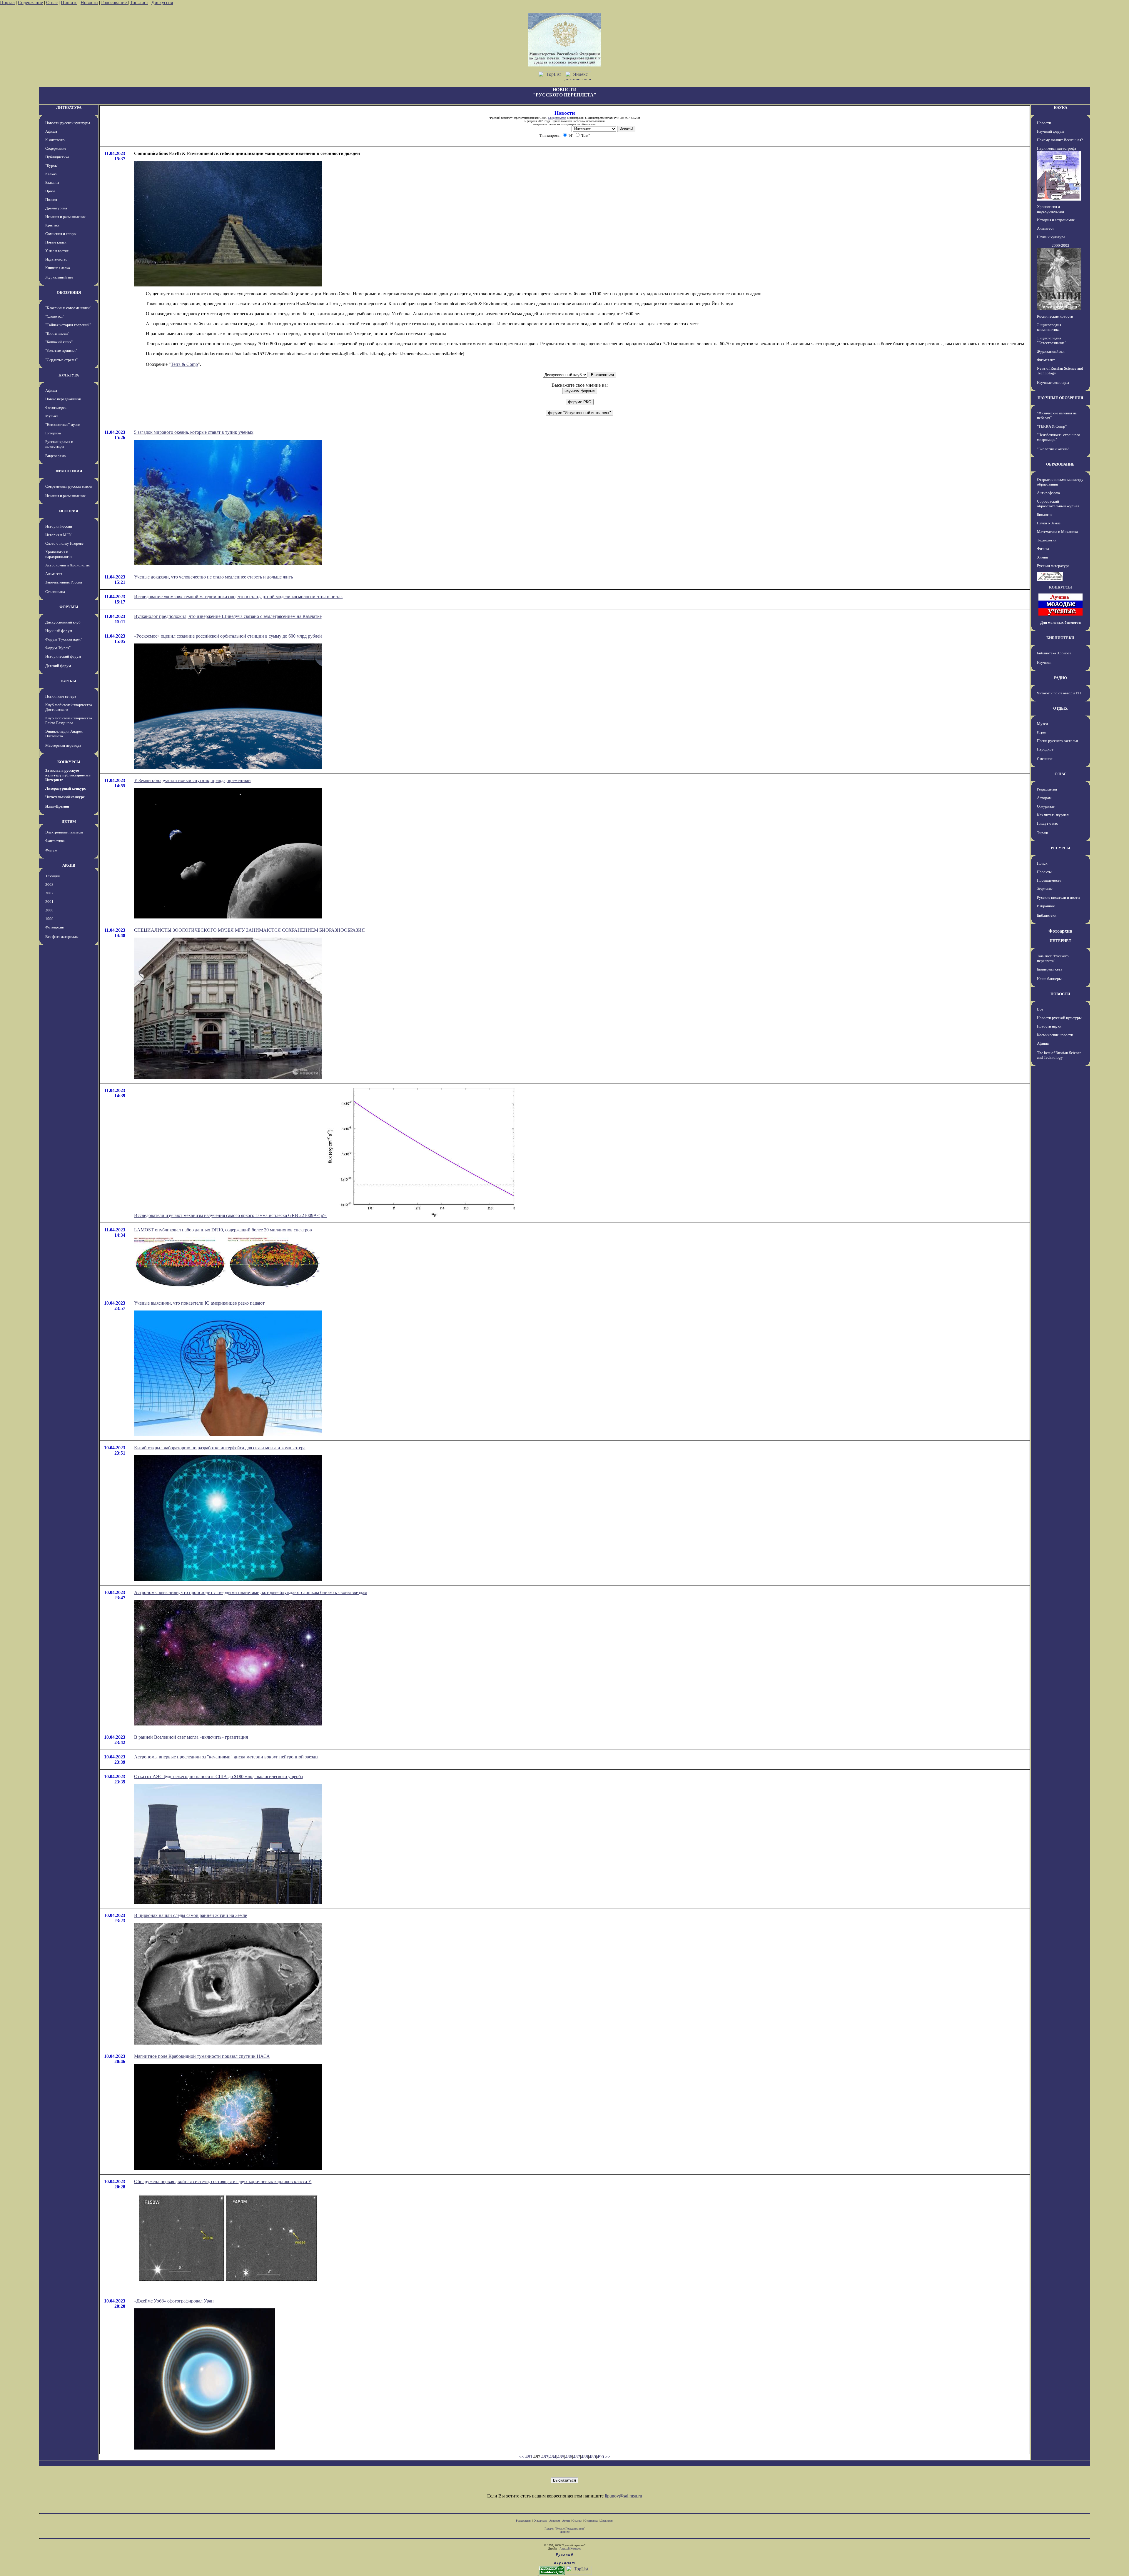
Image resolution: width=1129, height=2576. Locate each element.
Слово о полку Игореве (64, 543)
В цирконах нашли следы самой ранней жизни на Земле (191, 1915)
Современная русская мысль (69, 486)
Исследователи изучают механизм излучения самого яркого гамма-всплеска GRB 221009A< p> (231, 1215)
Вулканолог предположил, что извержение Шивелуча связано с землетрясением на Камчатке (228, 616)
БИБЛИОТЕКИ (1060, 638)
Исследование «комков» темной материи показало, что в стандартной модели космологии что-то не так (238, 597)
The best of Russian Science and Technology (1059, 1055)
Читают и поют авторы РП (1059, 693)
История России (59, 526)
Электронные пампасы (64, 832)
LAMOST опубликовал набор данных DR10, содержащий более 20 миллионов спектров (223, 1230)
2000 (49, 910)
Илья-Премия (57, 806)
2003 (49, 884)
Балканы (52, 182)
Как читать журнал (1053, 815)
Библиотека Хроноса (1054, 653)
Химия (1042, 557)
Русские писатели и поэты (1059, 897)
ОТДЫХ (1060, 708)
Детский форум (58, 666)
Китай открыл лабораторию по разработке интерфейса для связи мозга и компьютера (220, 1448)
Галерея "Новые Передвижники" (565, 2529)
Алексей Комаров (570, 2549)
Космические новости (1055, 316)
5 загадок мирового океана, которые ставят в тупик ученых (194, 432)
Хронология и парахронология (59, 554)
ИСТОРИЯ (69, 511)
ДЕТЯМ (69, 822)
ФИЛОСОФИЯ (69, 471)
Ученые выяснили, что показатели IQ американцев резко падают (199, 1303)
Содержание (30, 2)
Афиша (51, 131)
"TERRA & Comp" (1052, 426)
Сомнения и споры (61, 234)
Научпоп (1044, 662)
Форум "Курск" (58, 648)
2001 (49, 902)
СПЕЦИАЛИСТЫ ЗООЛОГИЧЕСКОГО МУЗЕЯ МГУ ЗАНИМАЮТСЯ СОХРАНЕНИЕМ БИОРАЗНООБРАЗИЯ (249, 930)
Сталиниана (55, 592)
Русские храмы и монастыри (59, 444)
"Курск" (52, 165)
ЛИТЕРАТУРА (69, 107)
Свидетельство (557, 118)
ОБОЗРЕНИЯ (69, 292)
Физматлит (1046, 360)
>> (608, 2457)
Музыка (52, 416)
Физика (1043, 549)
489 (592, 2457)
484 (553, 2457)
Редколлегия (1047, 789)
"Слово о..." (55, 316)
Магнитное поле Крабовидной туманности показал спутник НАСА (202, 2056)
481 (529, 2457)
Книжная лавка (58, 268)
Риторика (53, 433)
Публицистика (57, 157)
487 (577, 2457)
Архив (566, 2521)
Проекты (1044, 872)
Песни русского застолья (1057, 741)
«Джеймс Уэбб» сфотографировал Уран (174, 2301)
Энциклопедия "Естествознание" (1052, 340)
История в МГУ (58, 535)
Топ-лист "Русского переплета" (1053, 958)
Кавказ (51, 174)
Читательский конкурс (65, 797)
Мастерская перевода (63, 745)
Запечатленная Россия (64, 582)
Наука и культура (1051, 237)
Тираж (1042, 833)
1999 (49, 919)
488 (584, 2457)
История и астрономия (1056, 220)
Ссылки (577, 2521)
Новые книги (56, 242)
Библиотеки (1047, 915)
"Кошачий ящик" (59, 342)
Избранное (1046, 906)
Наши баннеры (1049, 979)
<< (522, 2457)
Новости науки (1049, 1026)
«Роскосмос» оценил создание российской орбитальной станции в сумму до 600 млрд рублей (228, 636)
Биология (1045, 515)
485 (561, 2457)
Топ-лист (139, 2)
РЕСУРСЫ (1060, 848)
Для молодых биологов (1060, 622)
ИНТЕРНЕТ (1060, 941)
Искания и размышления (65, 217)
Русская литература (1053, 566)
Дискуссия (162, 2)
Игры (1041, 732)
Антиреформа (1048, 493)
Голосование (115, 2)
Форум (51, 850)
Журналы (1045, 889)
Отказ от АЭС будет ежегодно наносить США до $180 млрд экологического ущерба (218, 1776)
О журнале (1046, 806)
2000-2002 (1060, 245)
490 (600, 2457)
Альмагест (54, 574)
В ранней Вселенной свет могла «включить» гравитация (191, 1737)
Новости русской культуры (68, 123)
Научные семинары (1053, 382)
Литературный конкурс (66, 788)
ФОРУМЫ (69, 607)
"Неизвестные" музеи (63, 425)
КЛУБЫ (69, 681)
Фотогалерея (56, 407)
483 (545, 2457)
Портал (7, 2)
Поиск (1042, 863)
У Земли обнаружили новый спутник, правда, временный (192, 780)
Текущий (53, 876)
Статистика (591, 2521)
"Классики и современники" (68, 308)
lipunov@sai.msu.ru (623, 2496)
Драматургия (56, 208)
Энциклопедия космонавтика (1049, 327)
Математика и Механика (1057, 532)
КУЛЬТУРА (69, 375)
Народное (1045, 749)
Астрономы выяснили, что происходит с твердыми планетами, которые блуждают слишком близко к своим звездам (251, 1592)
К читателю (55, 140)
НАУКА (1060, 107)
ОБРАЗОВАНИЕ (1060, 464)
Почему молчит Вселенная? (1060, 140)
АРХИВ (69, 865)
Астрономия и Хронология (67, 565)
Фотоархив (55, 927)
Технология (1047, 540)
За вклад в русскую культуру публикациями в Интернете (68, 775)
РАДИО (1060, 678)
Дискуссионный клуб (63, 622)
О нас (52, 2)
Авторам (1044, 798)
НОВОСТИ (1060, 994)
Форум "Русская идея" (64, 639)
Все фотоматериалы (62, 937)
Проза (50, 191)
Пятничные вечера (61, 696)
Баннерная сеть (1050, 969)
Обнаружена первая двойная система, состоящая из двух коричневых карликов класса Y (223, 2181)
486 (569, 2457)
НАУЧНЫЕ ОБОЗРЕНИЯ (1060, 398)
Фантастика (55, 841)
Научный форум (59, 631)
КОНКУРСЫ (69, 762)
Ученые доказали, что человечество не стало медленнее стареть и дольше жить (213, 577)
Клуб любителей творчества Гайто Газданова (69, 720)
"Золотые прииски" (61, 350)
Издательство (56, 259)
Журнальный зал (59, 277)
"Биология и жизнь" (1053, 449)
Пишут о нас (1047, 823)
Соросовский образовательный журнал (1058, 504)
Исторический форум (63, 656)
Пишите (69, 2)
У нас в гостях (57, 251)
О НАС (1060, 774)
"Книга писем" (57, 333)
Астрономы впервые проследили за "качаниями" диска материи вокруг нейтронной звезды (226, 1757)
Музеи (1042, 724)
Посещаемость (1049, 880)
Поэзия (51, 200)
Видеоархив (55, 456)
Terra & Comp (184, 364)
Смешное (1045, 759)
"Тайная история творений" (68, 325)
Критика (52, 225)
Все (1040, 1009)
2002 (49, 893)
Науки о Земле (1049, 523)
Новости (89, 2)
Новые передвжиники (63, 399)
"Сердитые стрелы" (61, 360)
